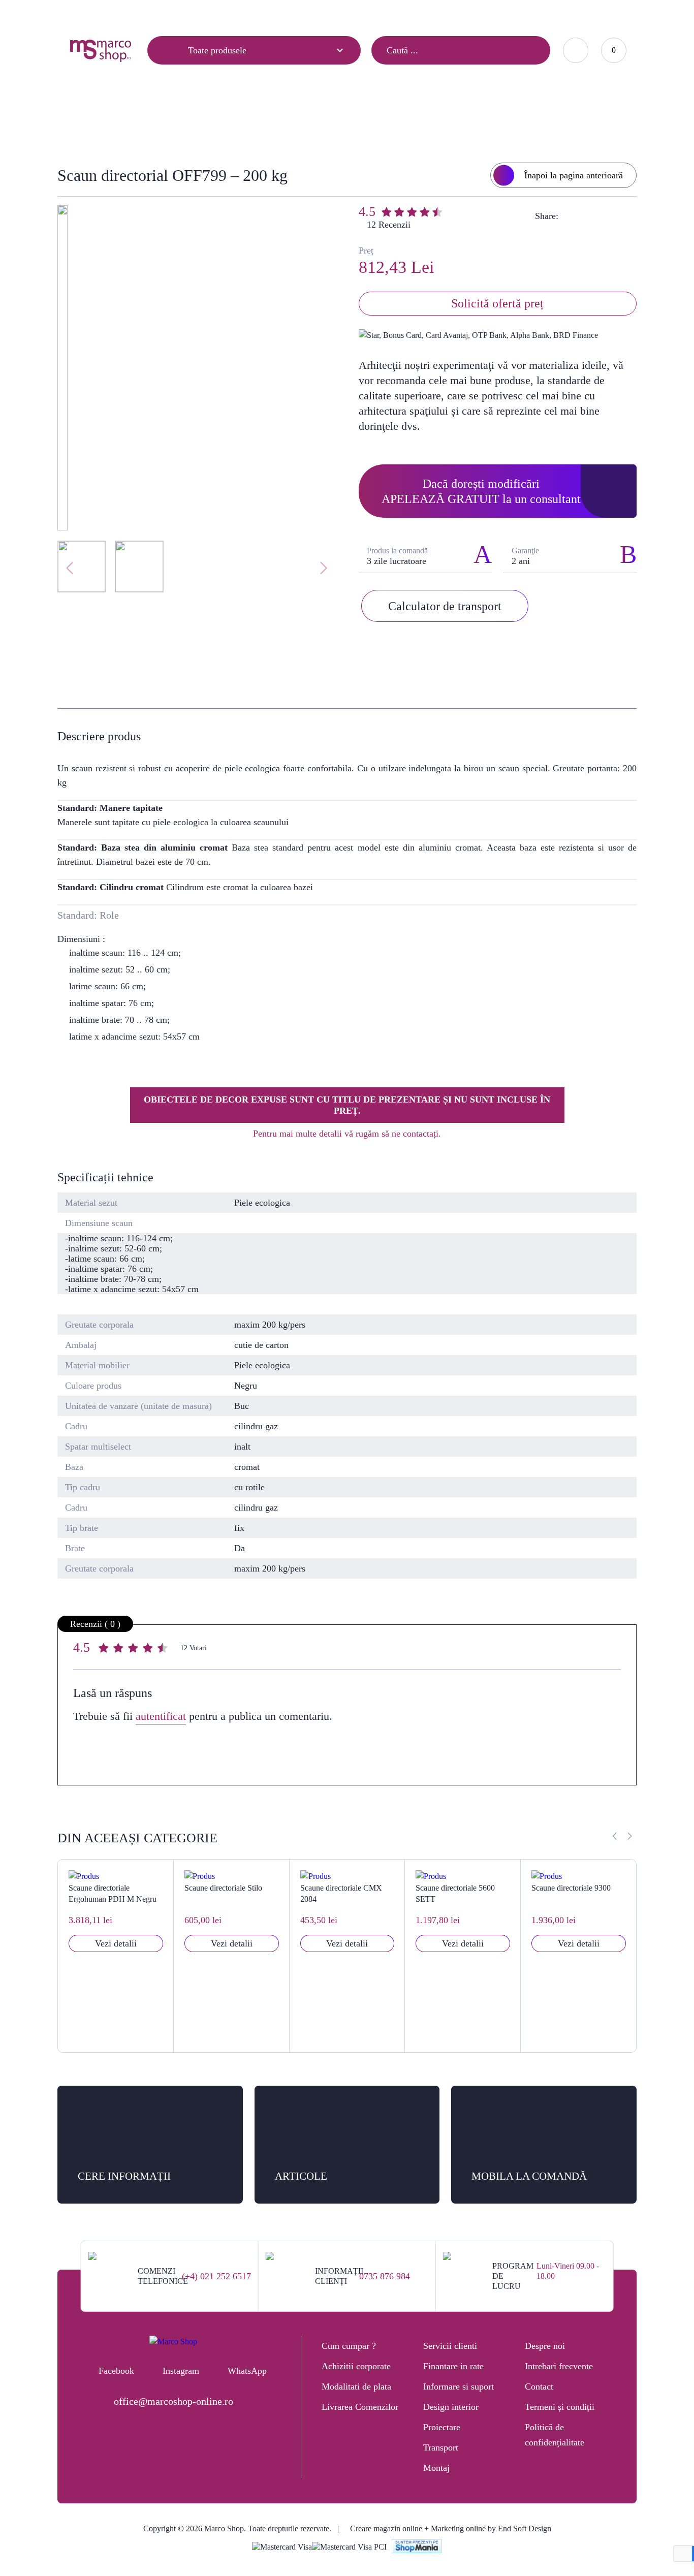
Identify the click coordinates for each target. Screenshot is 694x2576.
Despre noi (545, 2346)
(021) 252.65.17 (423, 13)
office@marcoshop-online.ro (173, 2401)
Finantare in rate (453, 2366)
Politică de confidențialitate (555, 2435)
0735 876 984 (385, 2276)
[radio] (105, 1650)
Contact (175, 14)
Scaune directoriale (331, 120)
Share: (547, 216)
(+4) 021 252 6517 (216, 2276)
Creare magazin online (386, 2528)
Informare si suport (459, 2386)
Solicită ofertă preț (497, 303)
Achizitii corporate (356, 2366)
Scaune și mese (250, 120)
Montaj (436, 2468)
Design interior (451, 2407)
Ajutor (129, 14)
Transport (441, 2447)
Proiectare (442, 2427)
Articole (82, 14)
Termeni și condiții (560, 2407)
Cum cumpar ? (349, 2346)
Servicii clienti (450, 2346)
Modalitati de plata (356, 2386)
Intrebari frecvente (559, 2366)
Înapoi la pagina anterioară (574, 175)
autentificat (161, 1716)
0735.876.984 (484, 13)
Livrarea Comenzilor (360, 2407)
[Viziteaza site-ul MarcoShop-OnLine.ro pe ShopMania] (417, 2547)
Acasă (194, 120)
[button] (630, 1836)
